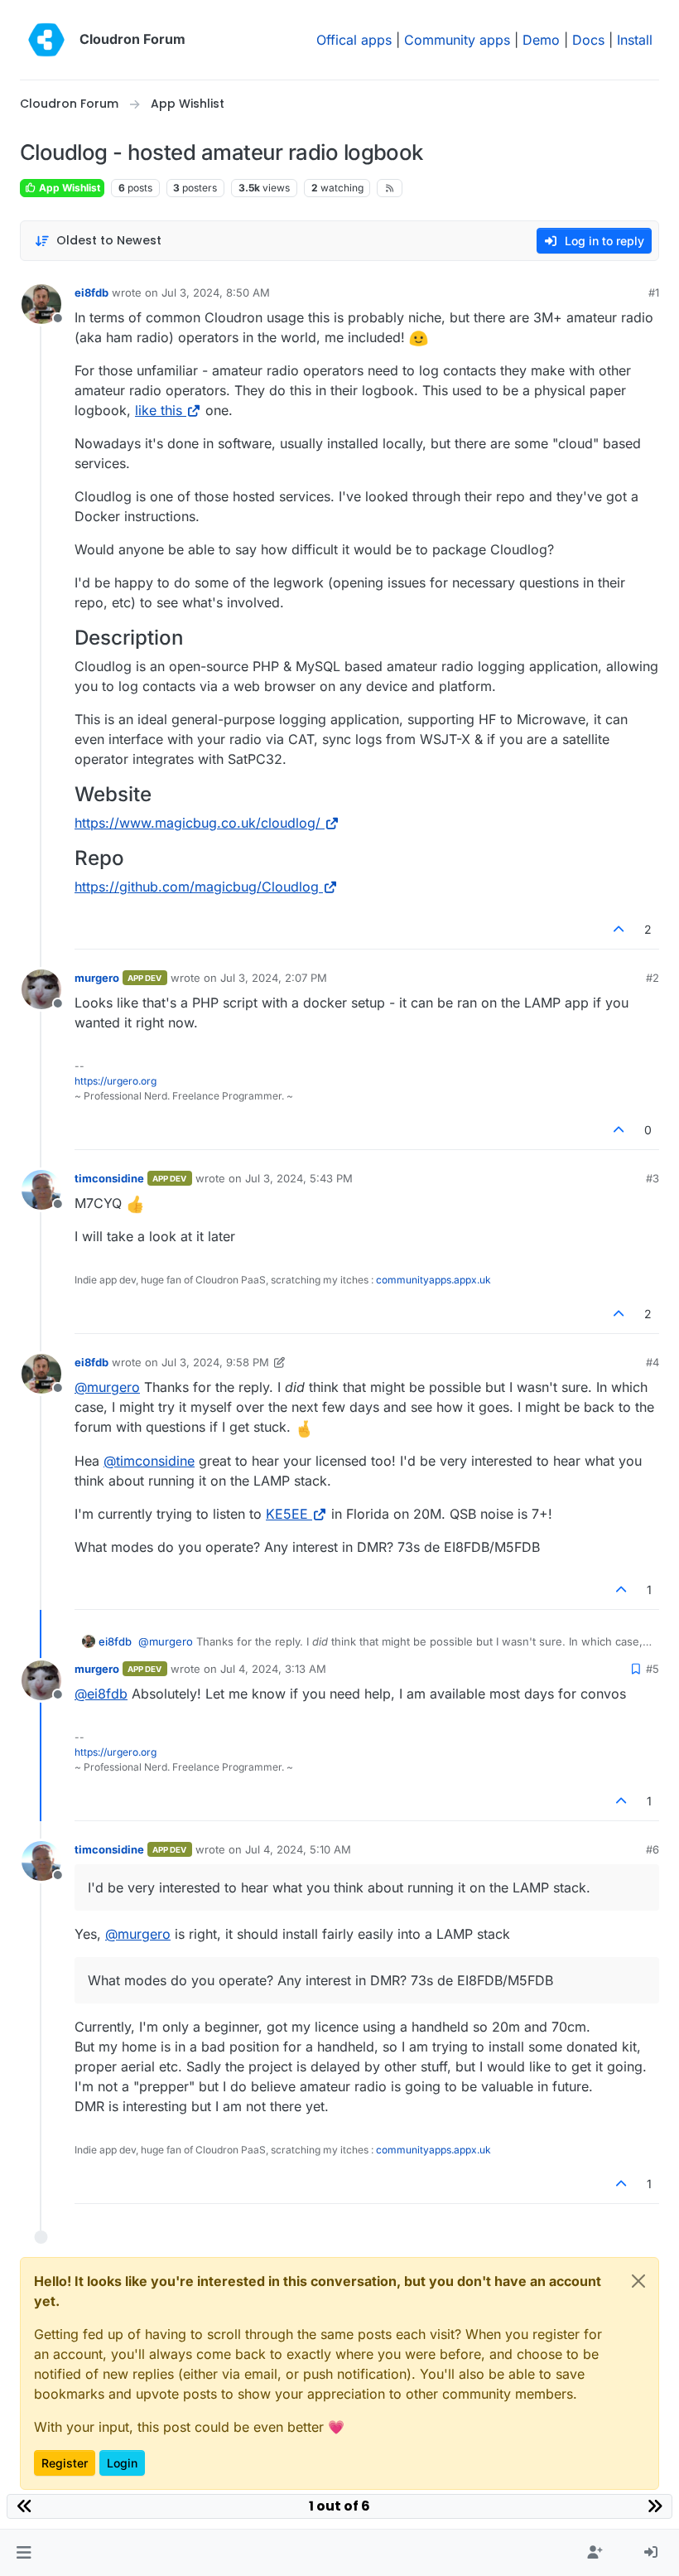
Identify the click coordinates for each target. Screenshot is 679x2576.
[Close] (638, 2281)
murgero (97, 978)
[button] (24, 2553)
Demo (541, 40)
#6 (653, 1849)
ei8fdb (91, 292)
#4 (653, 1362)
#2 (653, 978)
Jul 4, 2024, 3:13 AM (273, 1669)
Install (635, 40)
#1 (654, 292)
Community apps (457, 40)
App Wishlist (68, 188)
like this (159, 410)
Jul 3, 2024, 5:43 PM (299, 1178)
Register (65, 2463)
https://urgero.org (116, 1081)
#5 (653, 1669)
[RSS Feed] (390, 188)
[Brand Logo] (46, 40)
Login (122, 2463)
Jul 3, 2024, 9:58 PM (215, 1362)
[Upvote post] (619, 929)
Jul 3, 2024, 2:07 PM (274, 978)
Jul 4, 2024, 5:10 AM (298, 1849)
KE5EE (287, 1514)
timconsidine (109, 1178)
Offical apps (354, 40)
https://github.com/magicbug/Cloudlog (197, 887)
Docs (588, 40)
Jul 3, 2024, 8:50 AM (216, 292)
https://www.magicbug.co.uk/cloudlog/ (197, 823)
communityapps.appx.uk (433, 1280)
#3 (653, 1178)
